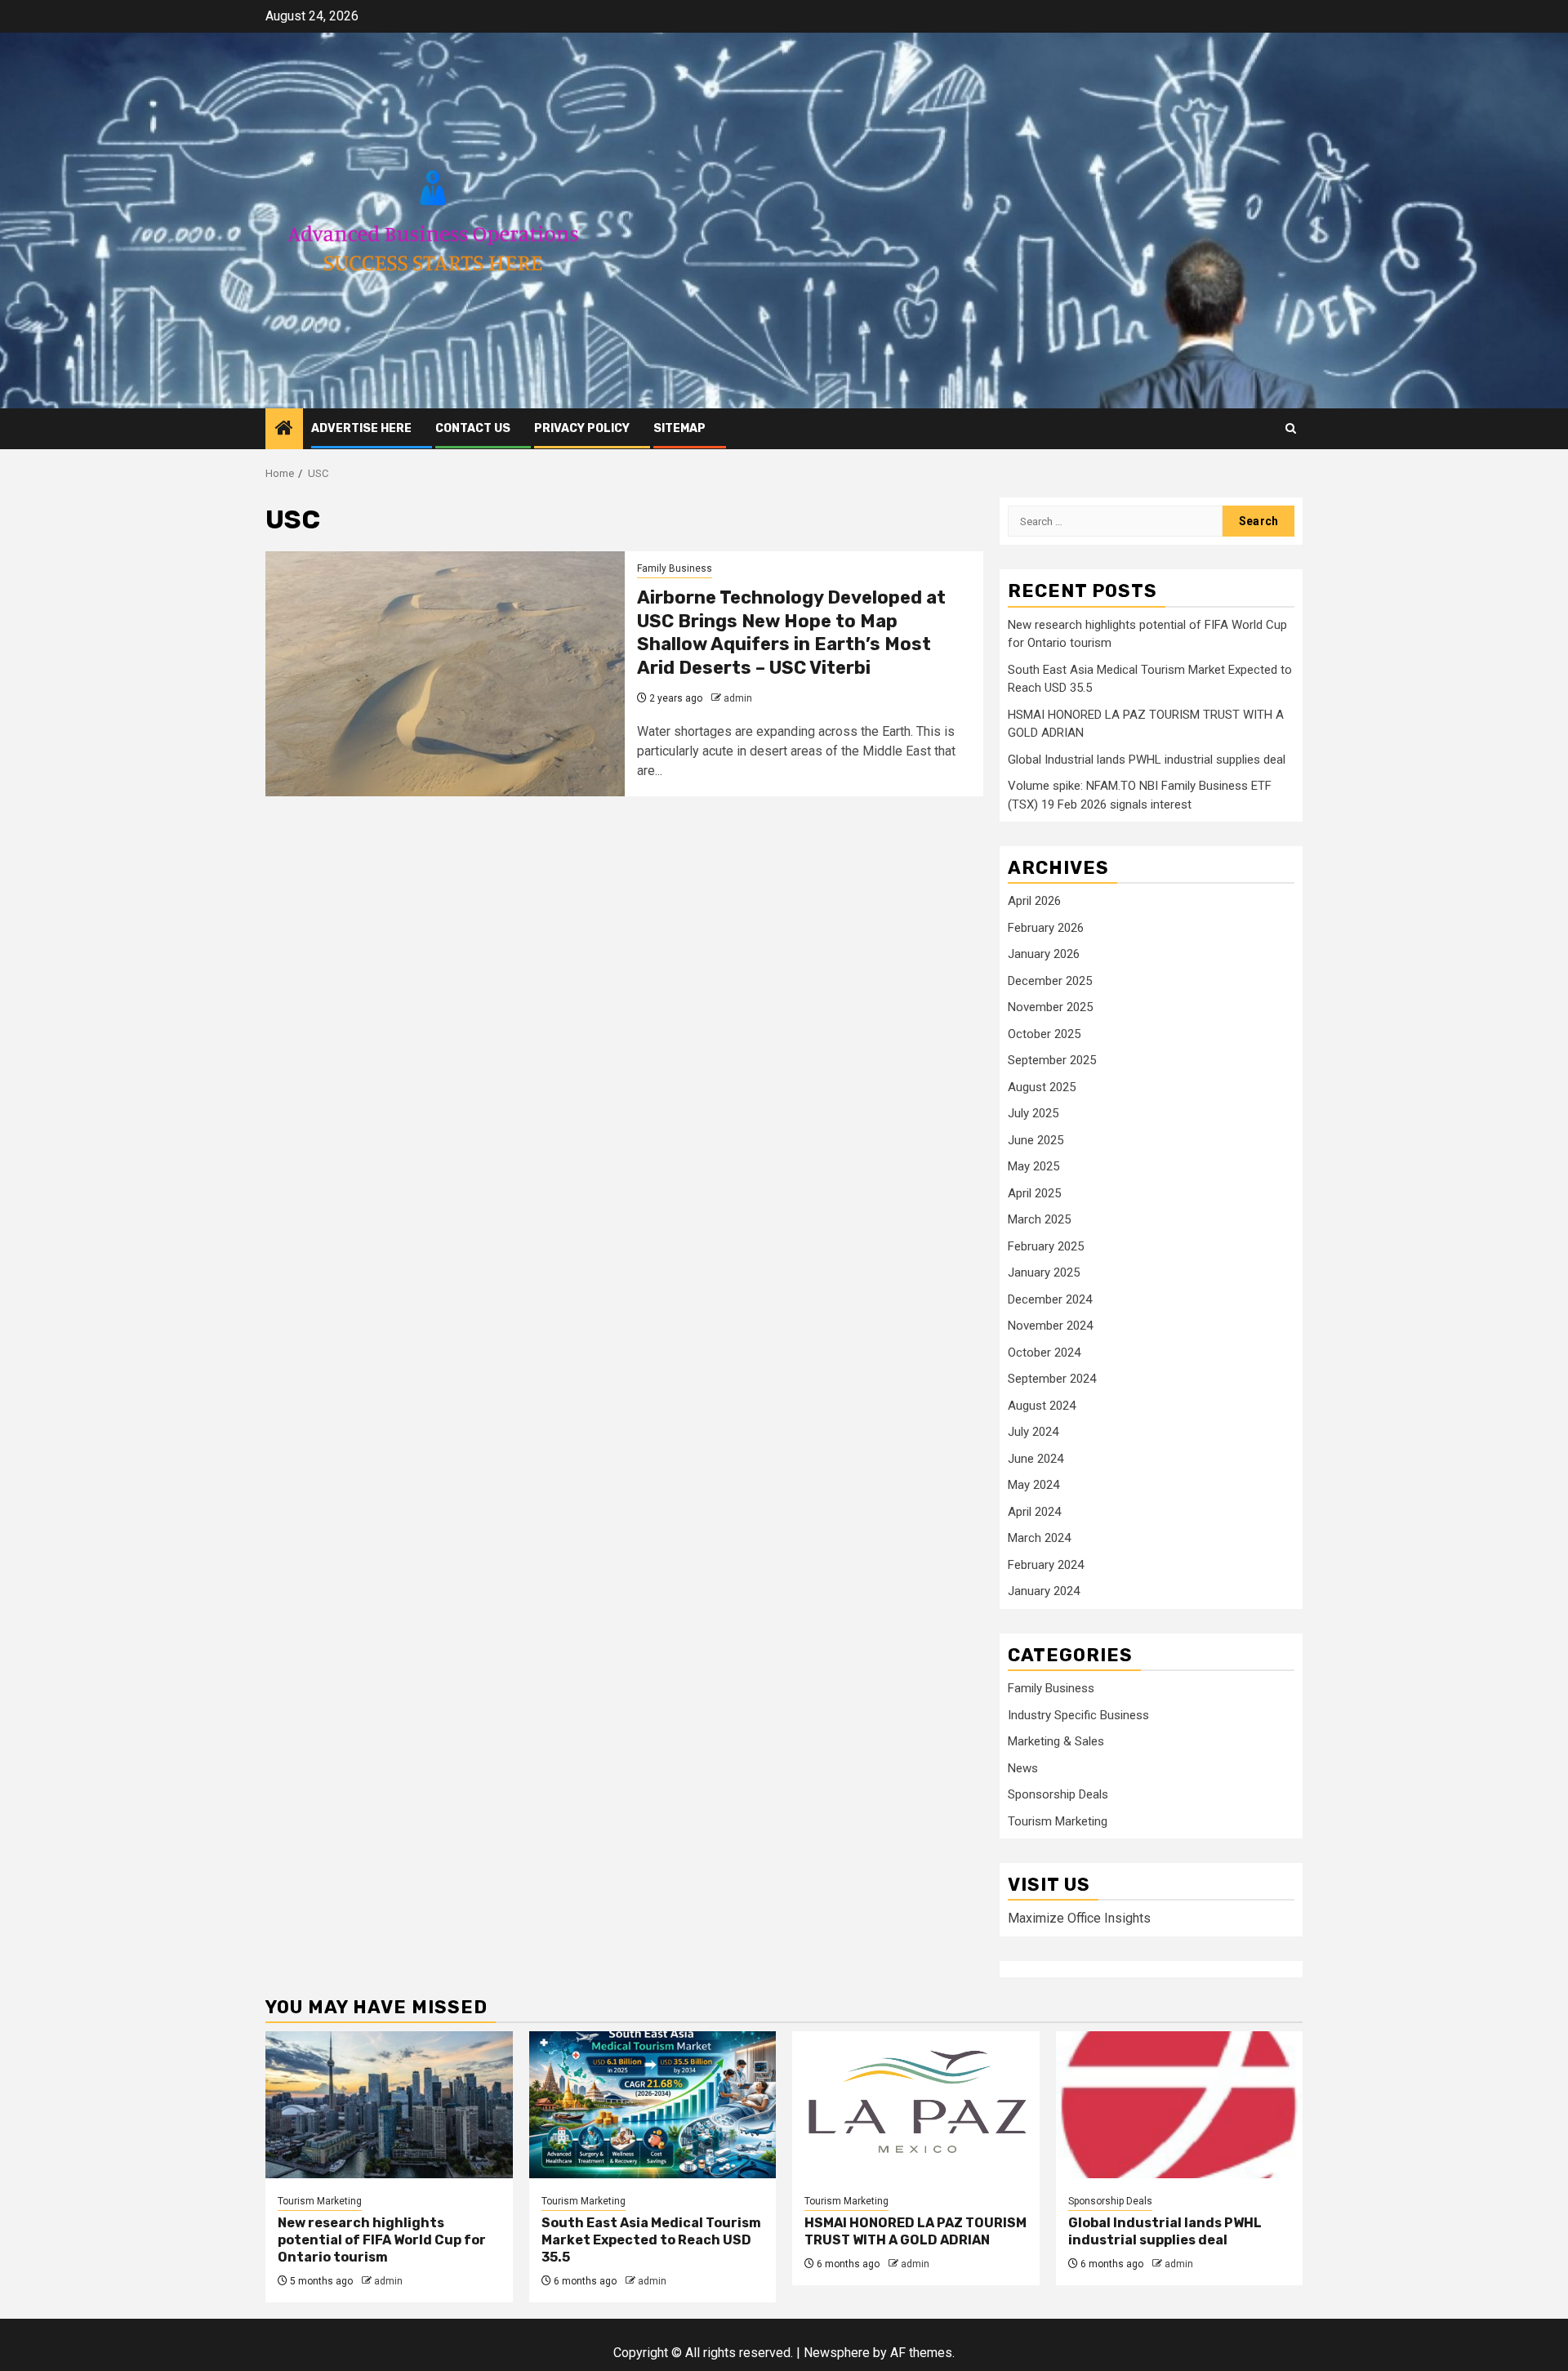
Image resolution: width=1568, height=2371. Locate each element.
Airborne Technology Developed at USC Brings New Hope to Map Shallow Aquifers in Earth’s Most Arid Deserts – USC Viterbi (791, 633)
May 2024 (1033, 1485)
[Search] (1291, 428)
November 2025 (1050, 1007)
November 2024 (1050, 1326)
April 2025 (1034, 1193)
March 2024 (1039, 1538)
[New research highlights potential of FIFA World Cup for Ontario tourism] (389, 2105)
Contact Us (473, 428)
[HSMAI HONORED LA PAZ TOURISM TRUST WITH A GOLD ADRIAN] (916, 2105)
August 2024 (1042, 1406)
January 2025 (1044, 1272)
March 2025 (1039, 1219)
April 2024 (1034, 1512)
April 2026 (1034, 901)
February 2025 (1046, 1246)
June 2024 (1036, 1459)
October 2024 (1044, 1353)
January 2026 (1044, 954)
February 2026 (1046, 928)
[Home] (284, 430)
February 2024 (1046, 1565)
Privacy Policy (582, 428)
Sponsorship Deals (1058, 1794)
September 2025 (1052, 1060)
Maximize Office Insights (1079, 1918)
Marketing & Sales (1056, 1741)
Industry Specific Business (1078, 1715)
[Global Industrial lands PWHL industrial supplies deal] (1180, 2105)
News (1023, 1768)
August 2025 (1042, 1087)
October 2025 (1044, 1034)
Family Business (675, 568)
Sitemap (679, 428)
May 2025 (1033, 1166)
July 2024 (1033, 1432)
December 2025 (1050, 981)
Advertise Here (361, 428)
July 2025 (1033, 1113)
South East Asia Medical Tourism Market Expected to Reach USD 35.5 (651, 2240)
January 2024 (1044, 1591)
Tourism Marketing (1058, 1821)
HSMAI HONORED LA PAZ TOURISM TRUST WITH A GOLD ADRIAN (915, 2231)
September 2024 (1052, 1379)
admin (738, 698)
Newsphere (837, 2353)
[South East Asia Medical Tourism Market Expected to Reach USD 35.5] (653, 2105)
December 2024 (1050, 1299)
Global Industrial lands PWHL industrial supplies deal (1147, 760)
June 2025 (1036, 1140)
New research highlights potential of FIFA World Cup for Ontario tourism (382, 2240)
